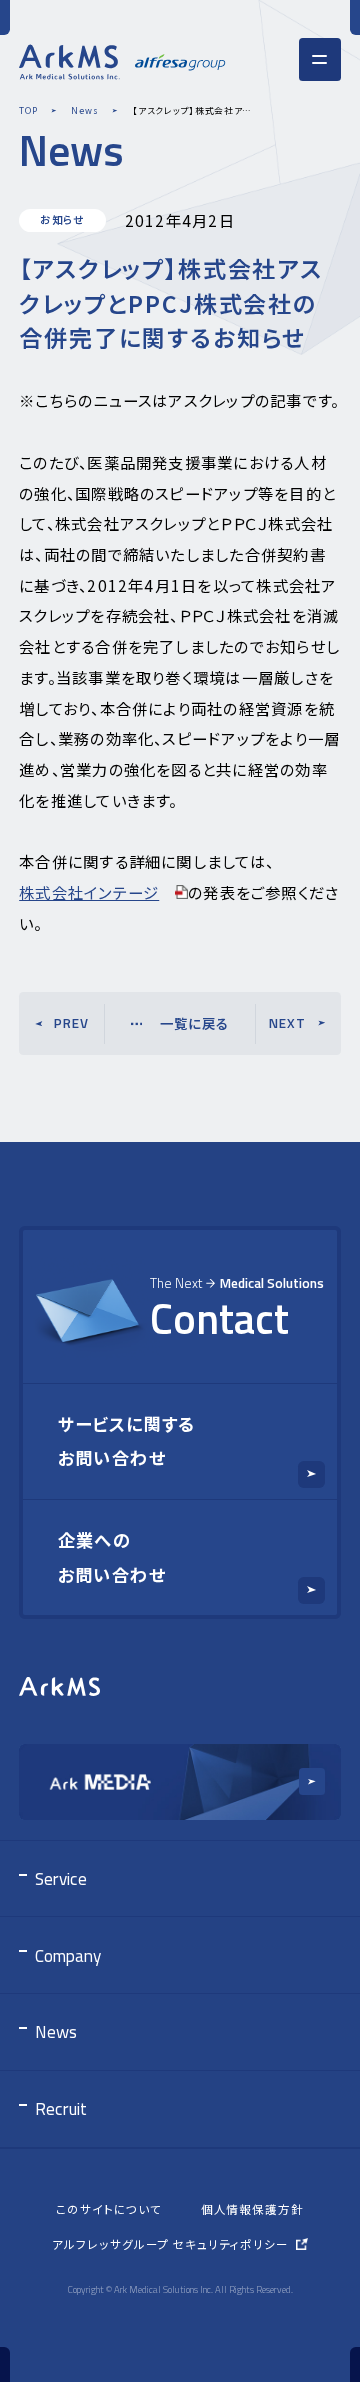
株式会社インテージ (89, 892)
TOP (28, 110)
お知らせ (62, 219)
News (84, 110)
